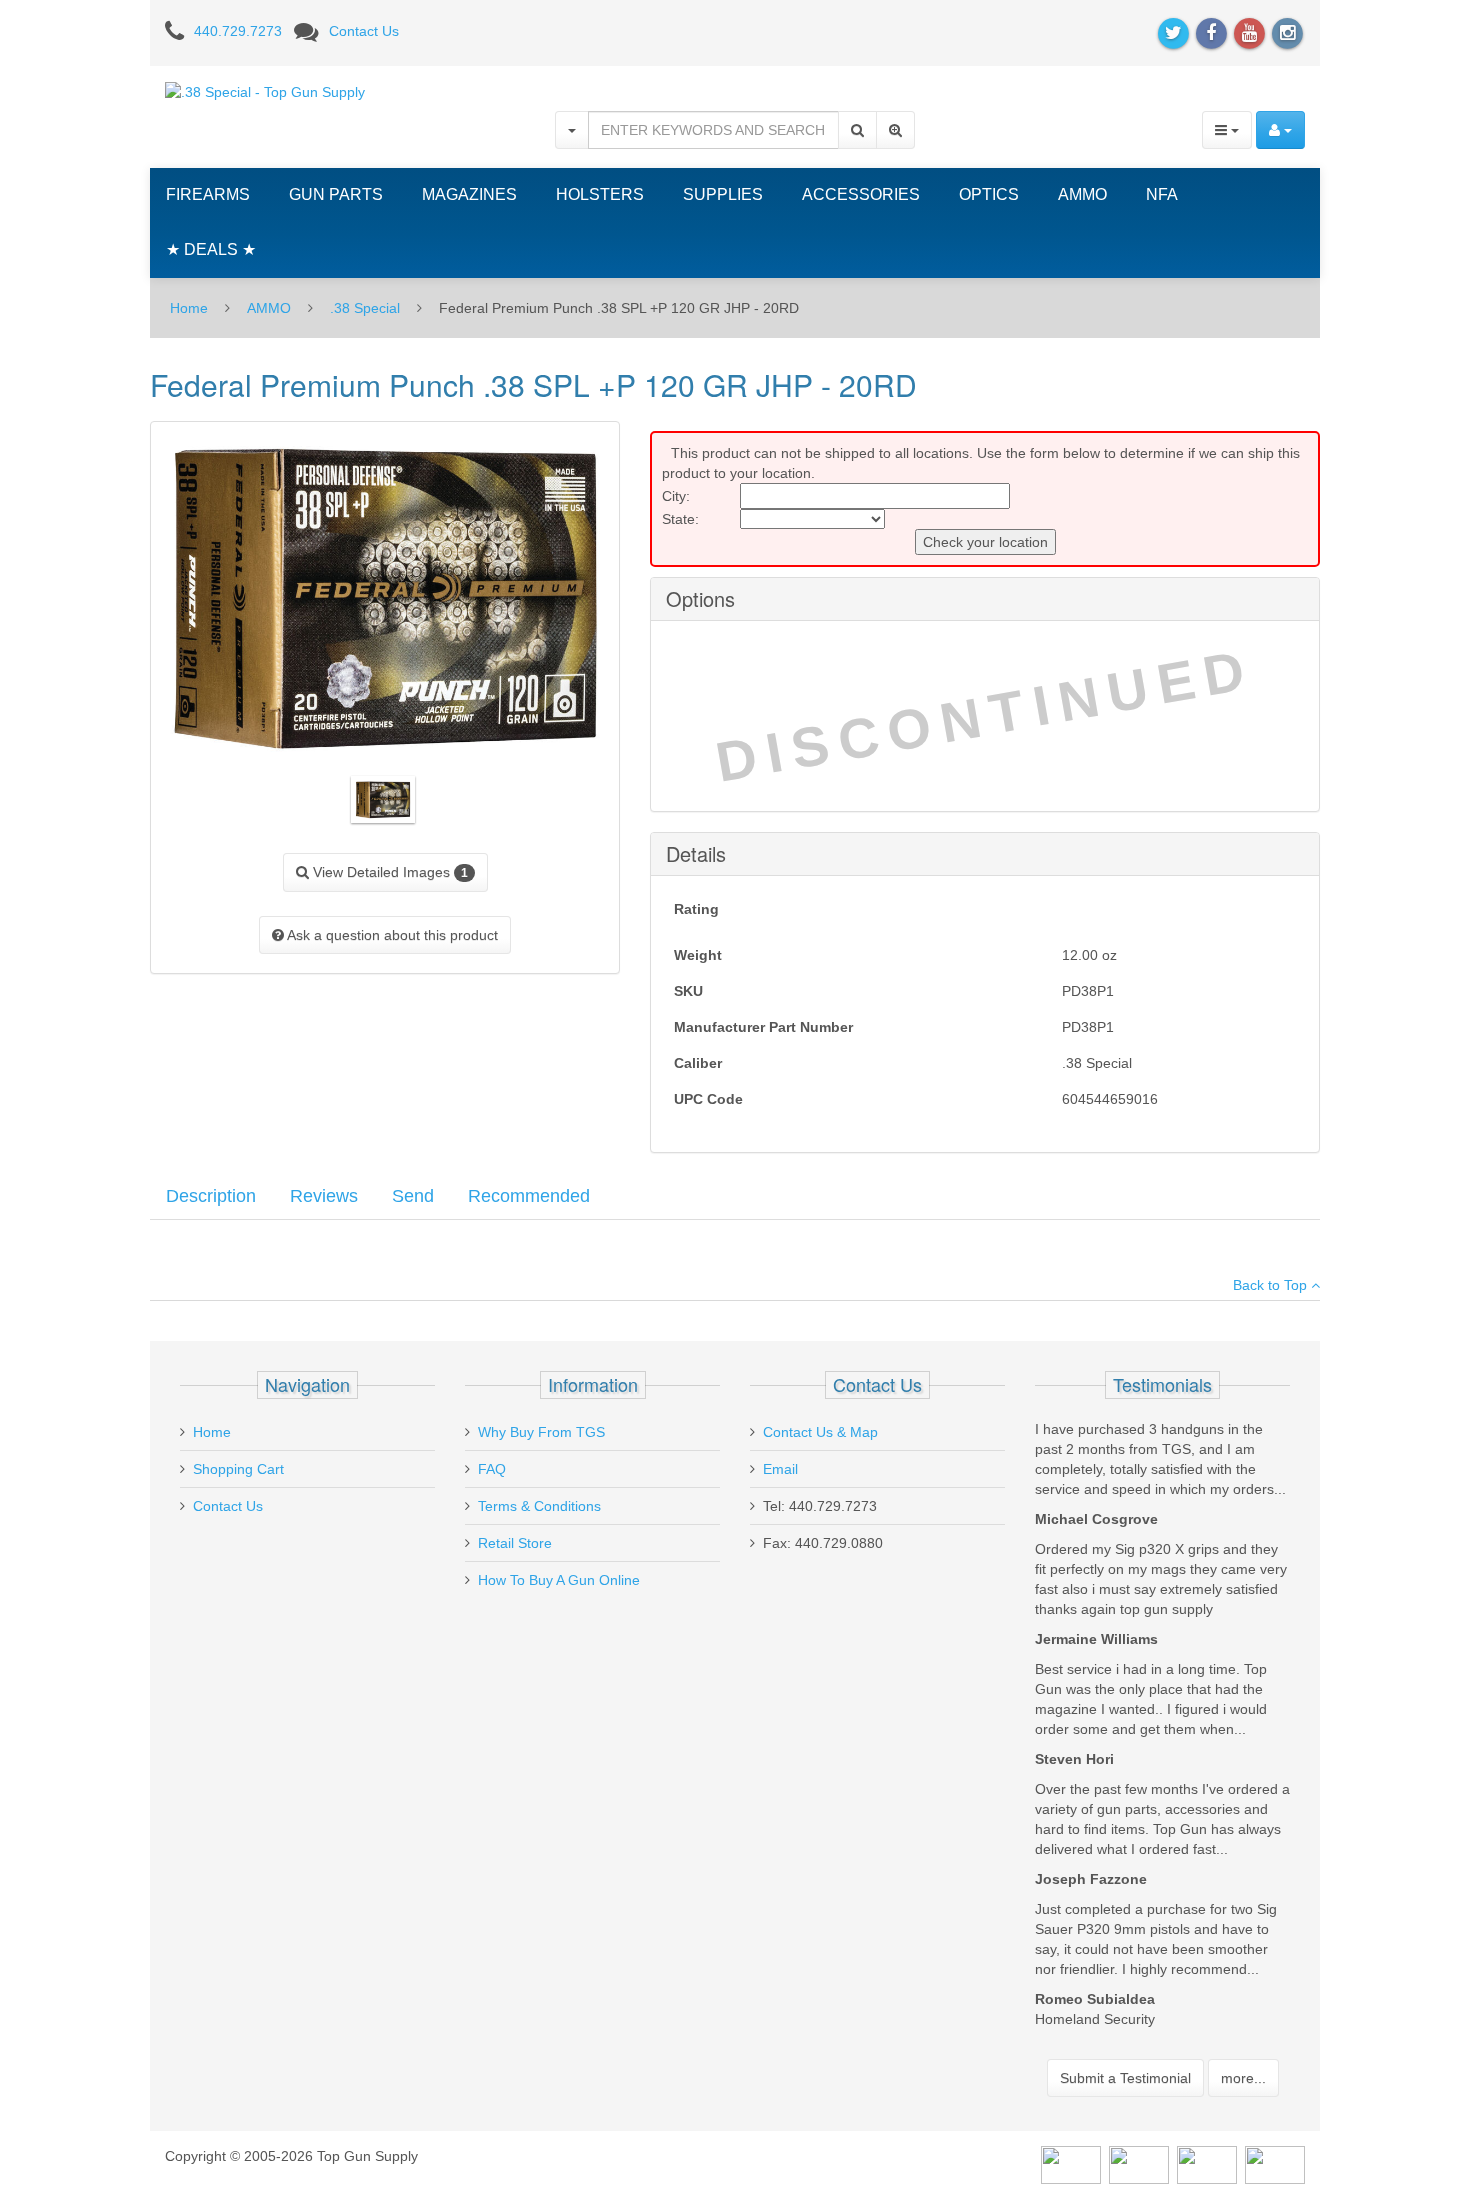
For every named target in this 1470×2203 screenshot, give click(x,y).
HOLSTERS (600, 194)
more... (1243, 2078)
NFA (1162, 194)
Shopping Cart (238, 1469)
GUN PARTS (336, 194)
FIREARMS (208, 194)
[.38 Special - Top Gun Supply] (265, 91)
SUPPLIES (723, 194)
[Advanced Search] (895, 130)
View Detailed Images (388, 872)
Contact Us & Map (820, 1432)
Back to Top (1272, 1285)
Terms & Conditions (539, 1506)
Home (189, 308)
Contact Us (364, 31)
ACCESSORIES (861, 194)
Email (780, 1469)
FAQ (492, 1469)
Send (413, 1196)
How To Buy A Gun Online (559, 1580)
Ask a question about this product (391, 935)
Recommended (529, 1196)
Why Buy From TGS (541, 1432)
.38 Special (365, 308)
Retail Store (515, 1543)
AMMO (1082, 194)
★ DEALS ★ (211, 249)
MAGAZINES (469, 194)
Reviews (324, 1196)
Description (211, 1196)
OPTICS (989, 194)
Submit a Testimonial (1125, 2078)
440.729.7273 (238, 31)
